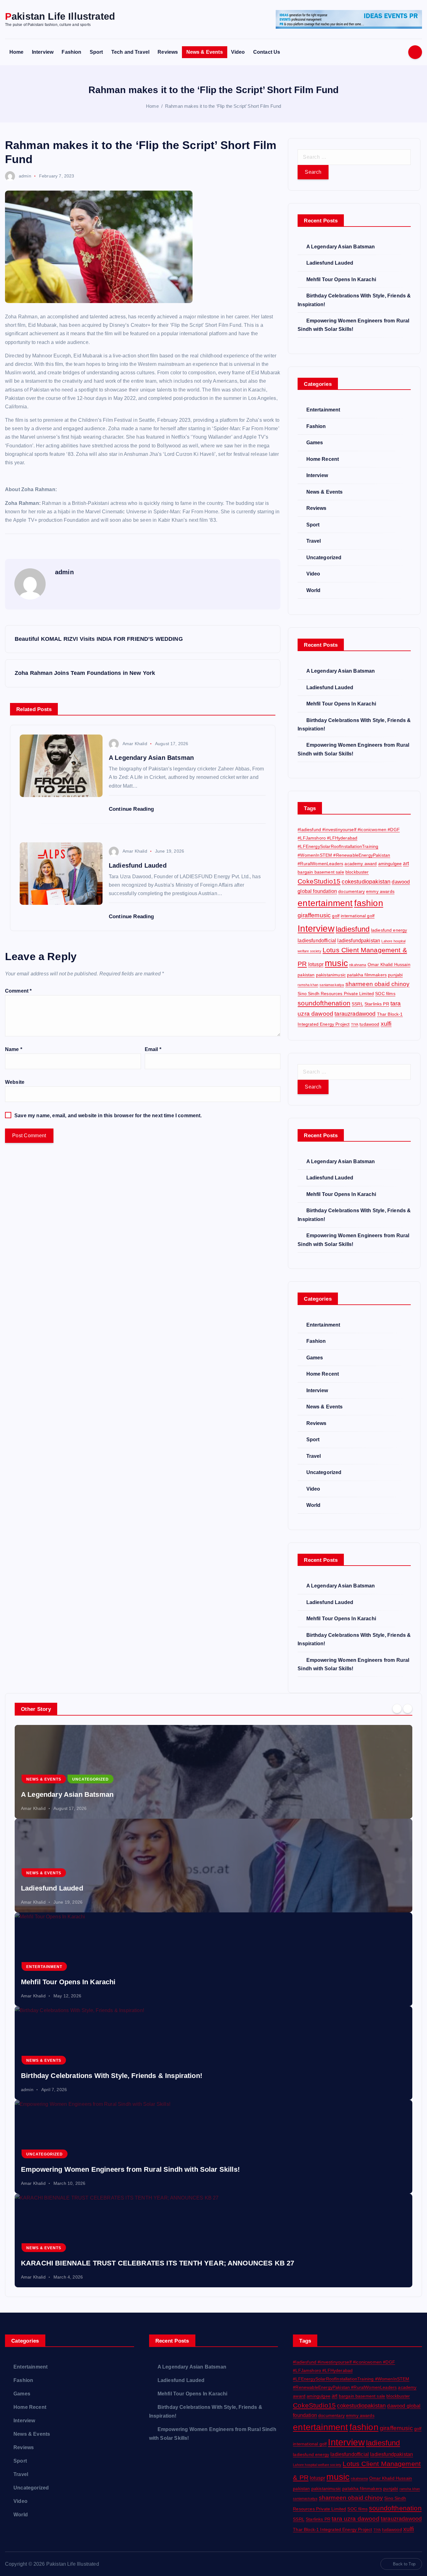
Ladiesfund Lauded (330, 263)
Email (153, 1049)
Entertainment (323, 410)
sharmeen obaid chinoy (377, 984)
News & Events (205, 52)
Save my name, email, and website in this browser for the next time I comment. (108, 1116)
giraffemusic (314, 915)
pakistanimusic (331, 975)
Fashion (71, 52)
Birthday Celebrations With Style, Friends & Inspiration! (112, 2076)
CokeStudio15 (319, 881)
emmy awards (380, 891)
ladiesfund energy (389, 930)
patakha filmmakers (367, 975)
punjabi (395, 975)
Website (15, 1082)
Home (17, 52)
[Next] (408, 1708)
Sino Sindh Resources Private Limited (336, 994)
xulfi (386, 1024)
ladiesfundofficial (317, 940)
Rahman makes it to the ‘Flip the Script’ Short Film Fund (223, 106)
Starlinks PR (377, 1004)
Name (14, 1049)
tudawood (369, 1024)
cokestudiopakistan (366, 882)
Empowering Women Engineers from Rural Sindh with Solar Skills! (130, 2169)
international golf (358, 916)
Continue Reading (132, 809)
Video (238, 52)
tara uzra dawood (356, 2519)
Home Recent (323, 459)
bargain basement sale (321, 872)
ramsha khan (308, 985)
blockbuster (357, 872)
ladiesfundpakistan (359, 940)
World (313, 590)
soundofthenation (324, 1003)
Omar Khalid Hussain (389, 964)
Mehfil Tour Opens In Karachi (341, 279)
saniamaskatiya (332, 985)
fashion (369, 903)
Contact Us (267, 52)
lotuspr (316, 964)
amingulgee (390, 864)
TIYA (355, 1024)
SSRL (357, 1004)
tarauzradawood (355, 1014)
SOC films (385, 994)
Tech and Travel (130, 52)
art (406, 863)
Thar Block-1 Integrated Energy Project (332, 2529)
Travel (314, 541)
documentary (352, 891)
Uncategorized (324, 558)
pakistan (306, 975)
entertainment (325, 903)
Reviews (168, 52)
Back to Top (404, 2564)
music (336, 963)
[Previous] (397, 1708)
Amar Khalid (135, 744)
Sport (96, 52)
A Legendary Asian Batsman (341, 247)
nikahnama (358, 965)
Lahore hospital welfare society (317, 2465)
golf (336, 916)
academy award (361, 864)
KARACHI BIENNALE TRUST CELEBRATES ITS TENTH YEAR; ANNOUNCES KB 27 (158, 2263)
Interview (43, 52)
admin (25, 176)
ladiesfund (353, 929)
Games (315, 443)
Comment (18, 991)
